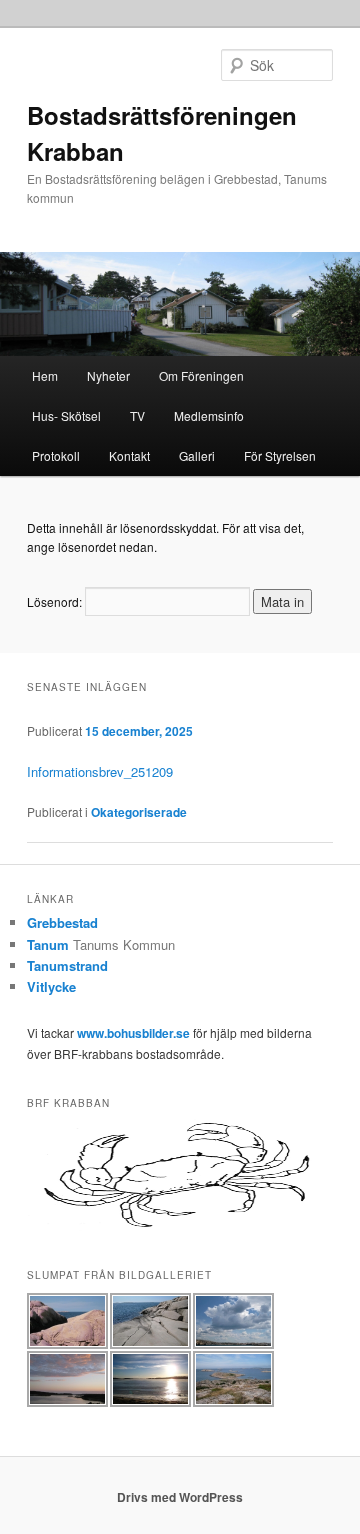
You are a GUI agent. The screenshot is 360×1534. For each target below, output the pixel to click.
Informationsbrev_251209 (100, 771)
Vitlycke (51, 986)
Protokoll (56, 455)
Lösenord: (56, 601)
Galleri (197, 455)
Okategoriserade (139, 812)
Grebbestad (62, 922)
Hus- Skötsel (66, 415)
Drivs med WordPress (180, 1497)
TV (137, 415)
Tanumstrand (67, 965)
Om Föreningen (201, 375)
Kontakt (129, 455)
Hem (45, 375)
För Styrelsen (280, 455)
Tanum (48, 944)
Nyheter (108, 375)
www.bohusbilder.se (133, 1033)
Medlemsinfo (209, 415)
